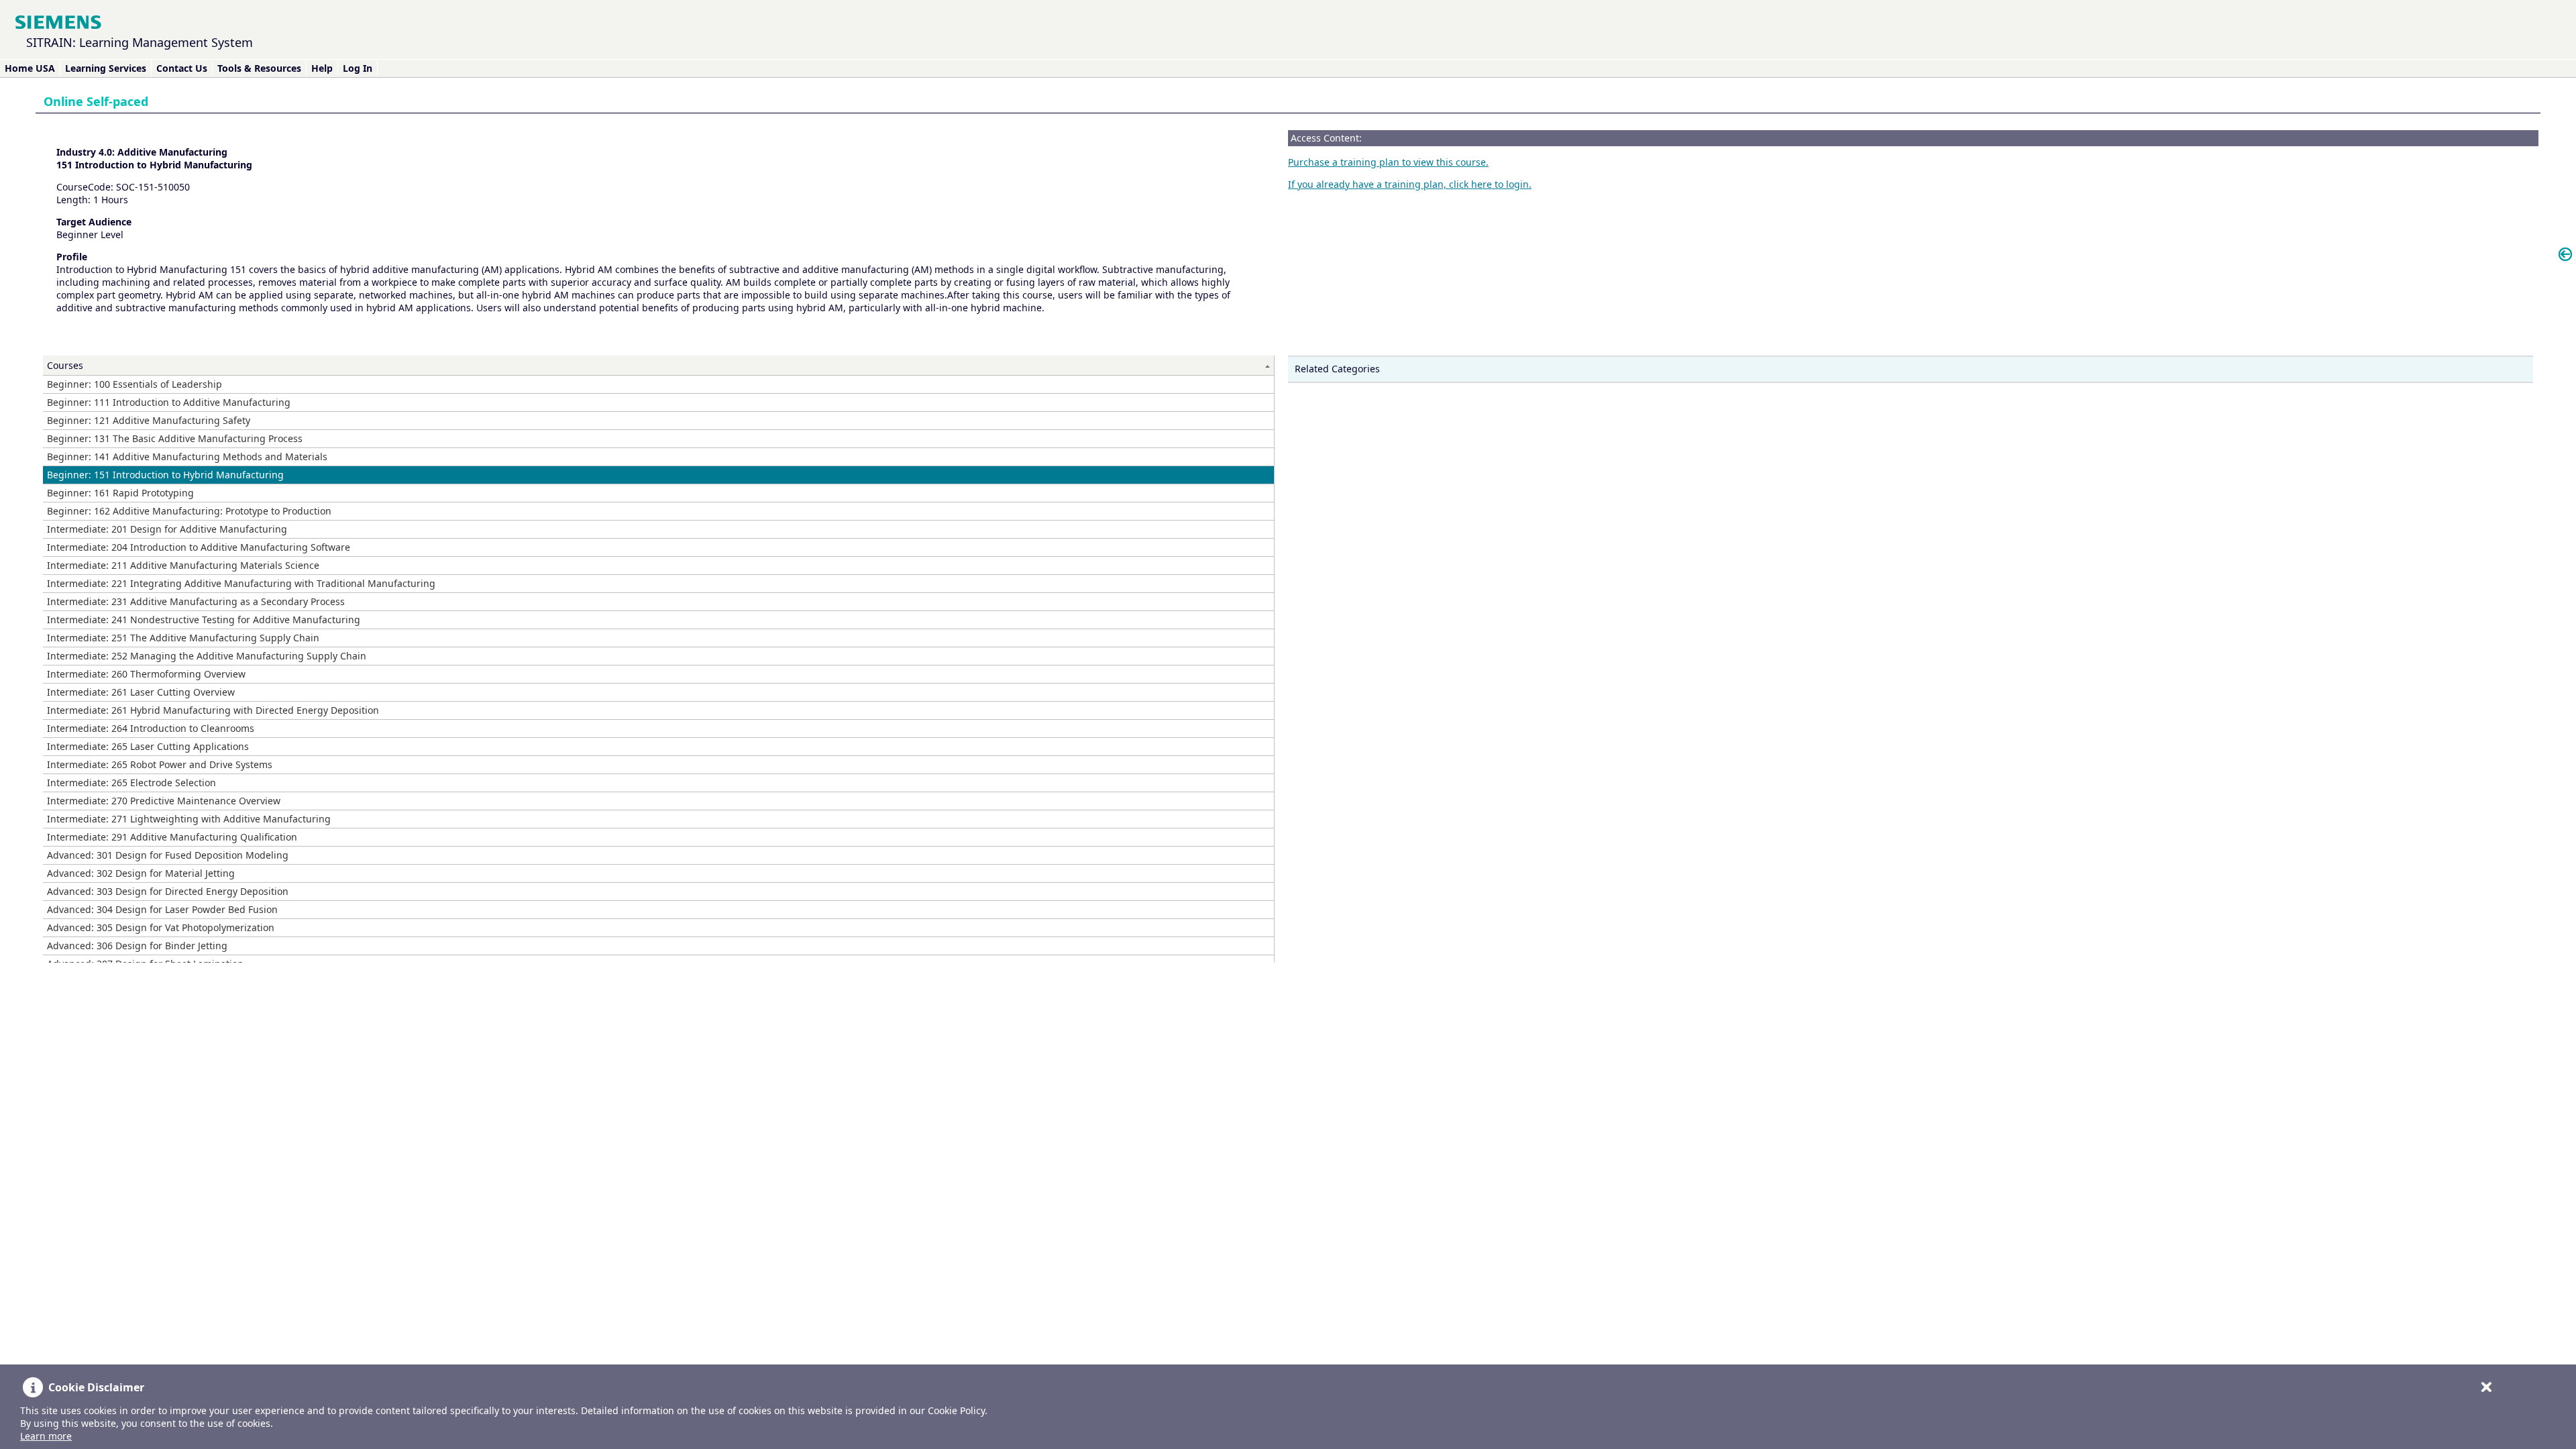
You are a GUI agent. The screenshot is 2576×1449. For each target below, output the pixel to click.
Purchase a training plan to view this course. (1388, 162)
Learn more (46, 1436)
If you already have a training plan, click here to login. (1410, 184)
